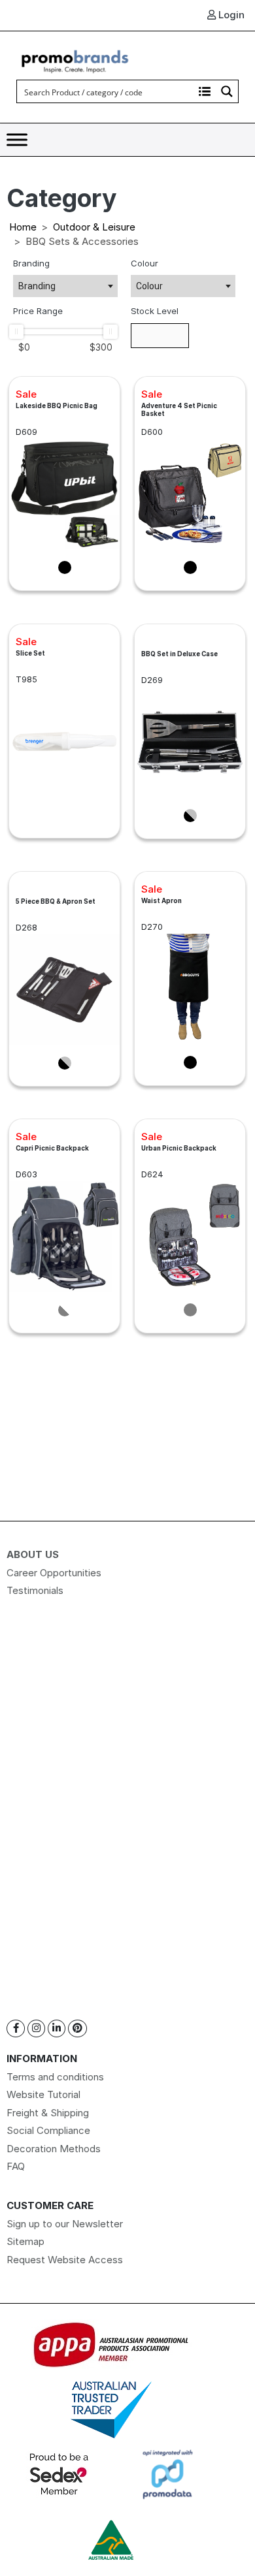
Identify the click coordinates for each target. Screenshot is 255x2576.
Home (23, 227)
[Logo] (75, 60)
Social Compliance (48, 2130)
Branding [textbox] (37, 286)
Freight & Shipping (48, 2113)
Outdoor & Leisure (94, 227)
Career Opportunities (54, 1573)
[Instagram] (36, 2028)
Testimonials (35, 1590)
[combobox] (65, 286)
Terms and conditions (55, 2077)
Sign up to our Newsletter (65, 2224)
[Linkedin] (57, 2028)
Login (230, 15)
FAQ (16, 2166)
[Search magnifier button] (227, 91)
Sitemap (25, 2241)
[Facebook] (16, 2028)
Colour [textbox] (149, 286)
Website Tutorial (43, 2094)
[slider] (16, 332)
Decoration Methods (54, 2149)
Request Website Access (65, 2260)
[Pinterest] (77, 2028)
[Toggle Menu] (17, 140)
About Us (33, 1554)
